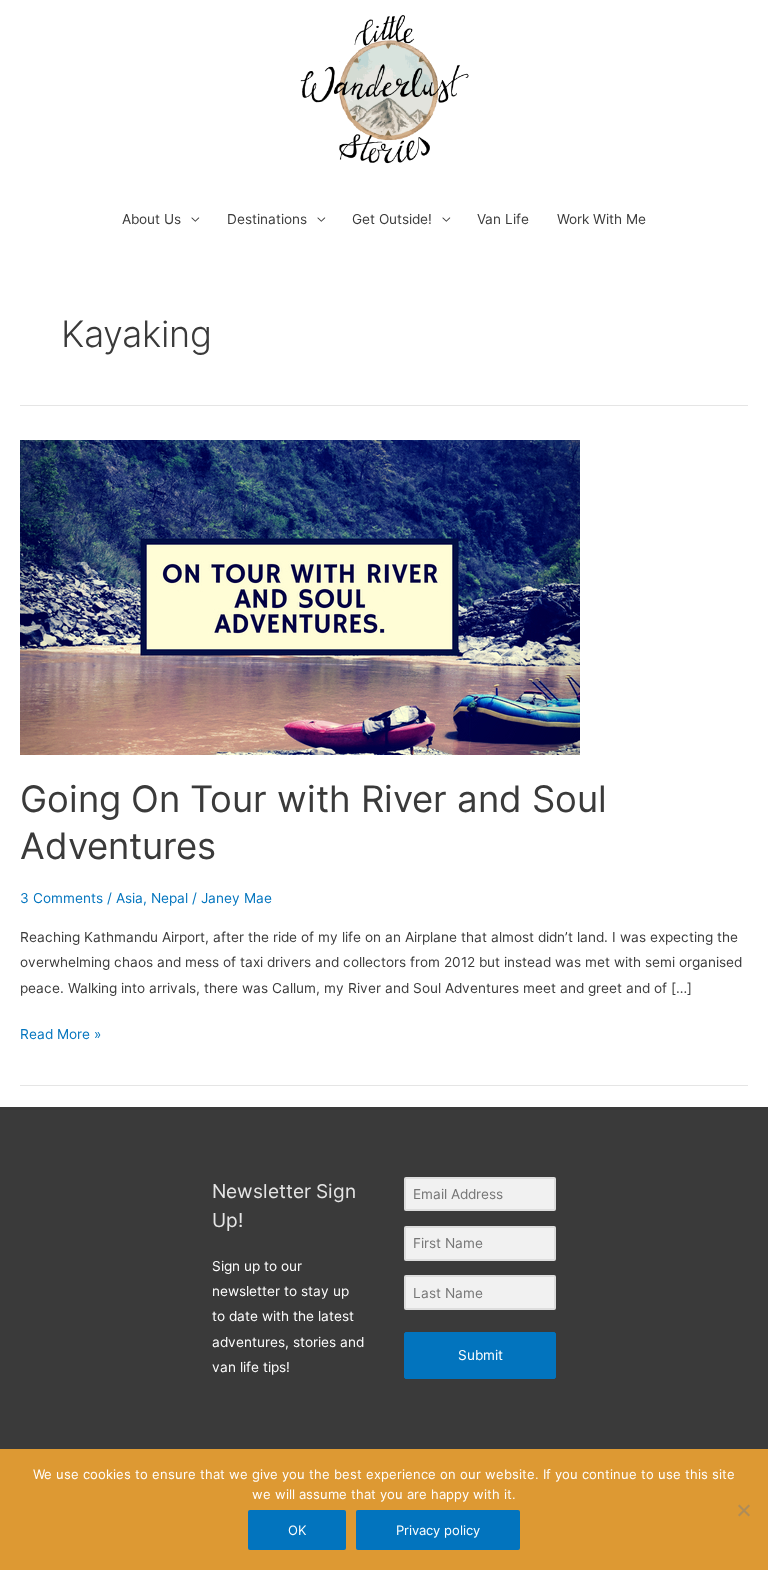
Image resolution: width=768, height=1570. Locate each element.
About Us (151, 219)
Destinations (267, 219)
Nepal (169, 898)
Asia (129, 898)
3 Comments (61, 898)
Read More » (60, 1032)
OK (297, 1530)
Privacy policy (438, 1530)
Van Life (503, 219)
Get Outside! (392, 219)
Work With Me (601, 219)
